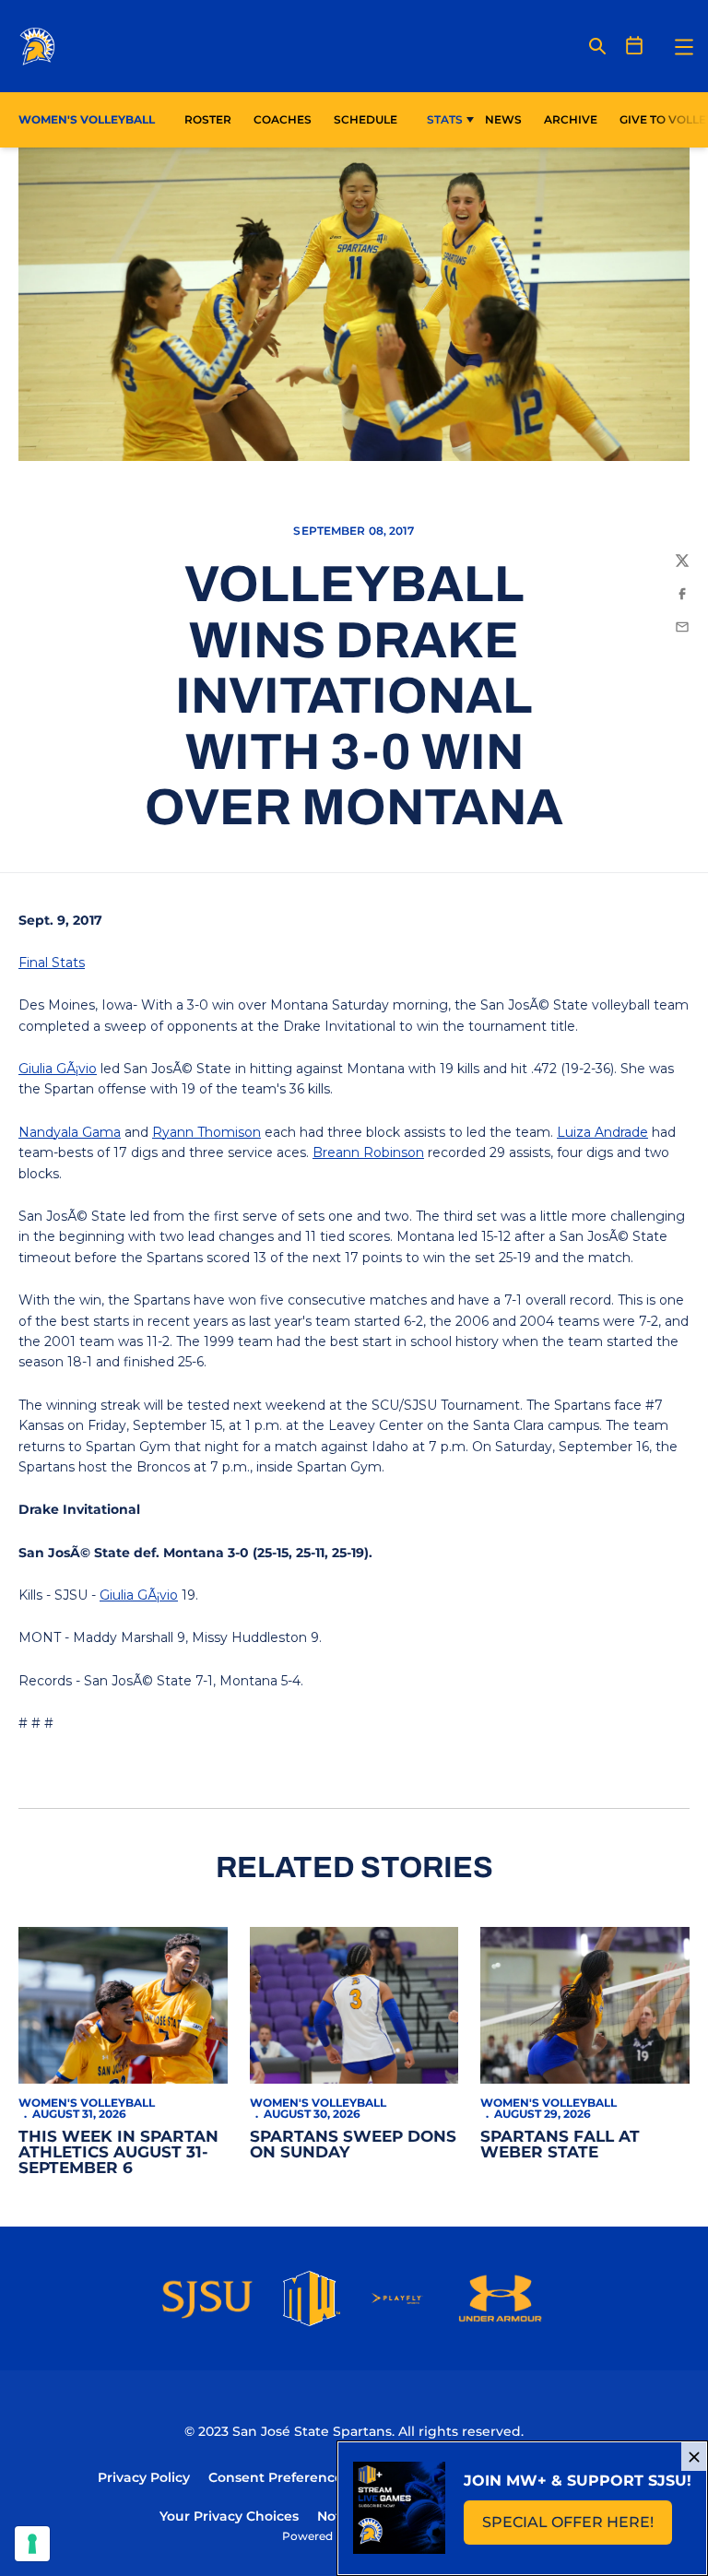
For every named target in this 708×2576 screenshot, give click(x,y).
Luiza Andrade (602, 1132)
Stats (445, 119)
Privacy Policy (144, 2477)
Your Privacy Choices (229, 2516)
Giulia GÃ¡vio (58, 1069)
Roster (208, 119)
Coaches (283, 119)
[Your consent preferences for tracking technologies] (32, 2544)
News (503, 119)
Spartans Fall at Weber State (560, 2144)
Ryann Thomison (206, 1132)
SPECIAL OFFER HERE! (577, 2528)
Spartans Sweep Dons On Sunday (353, 2144)
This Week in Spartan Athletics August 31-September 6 (118, 2152)
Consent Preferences (279, 2477)
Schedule (366, 119)
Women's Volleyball (87, 2103)
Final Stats (52, 963)
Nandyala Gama (70, 1132)
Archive (571, 119)
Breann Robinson (368, 1152)
